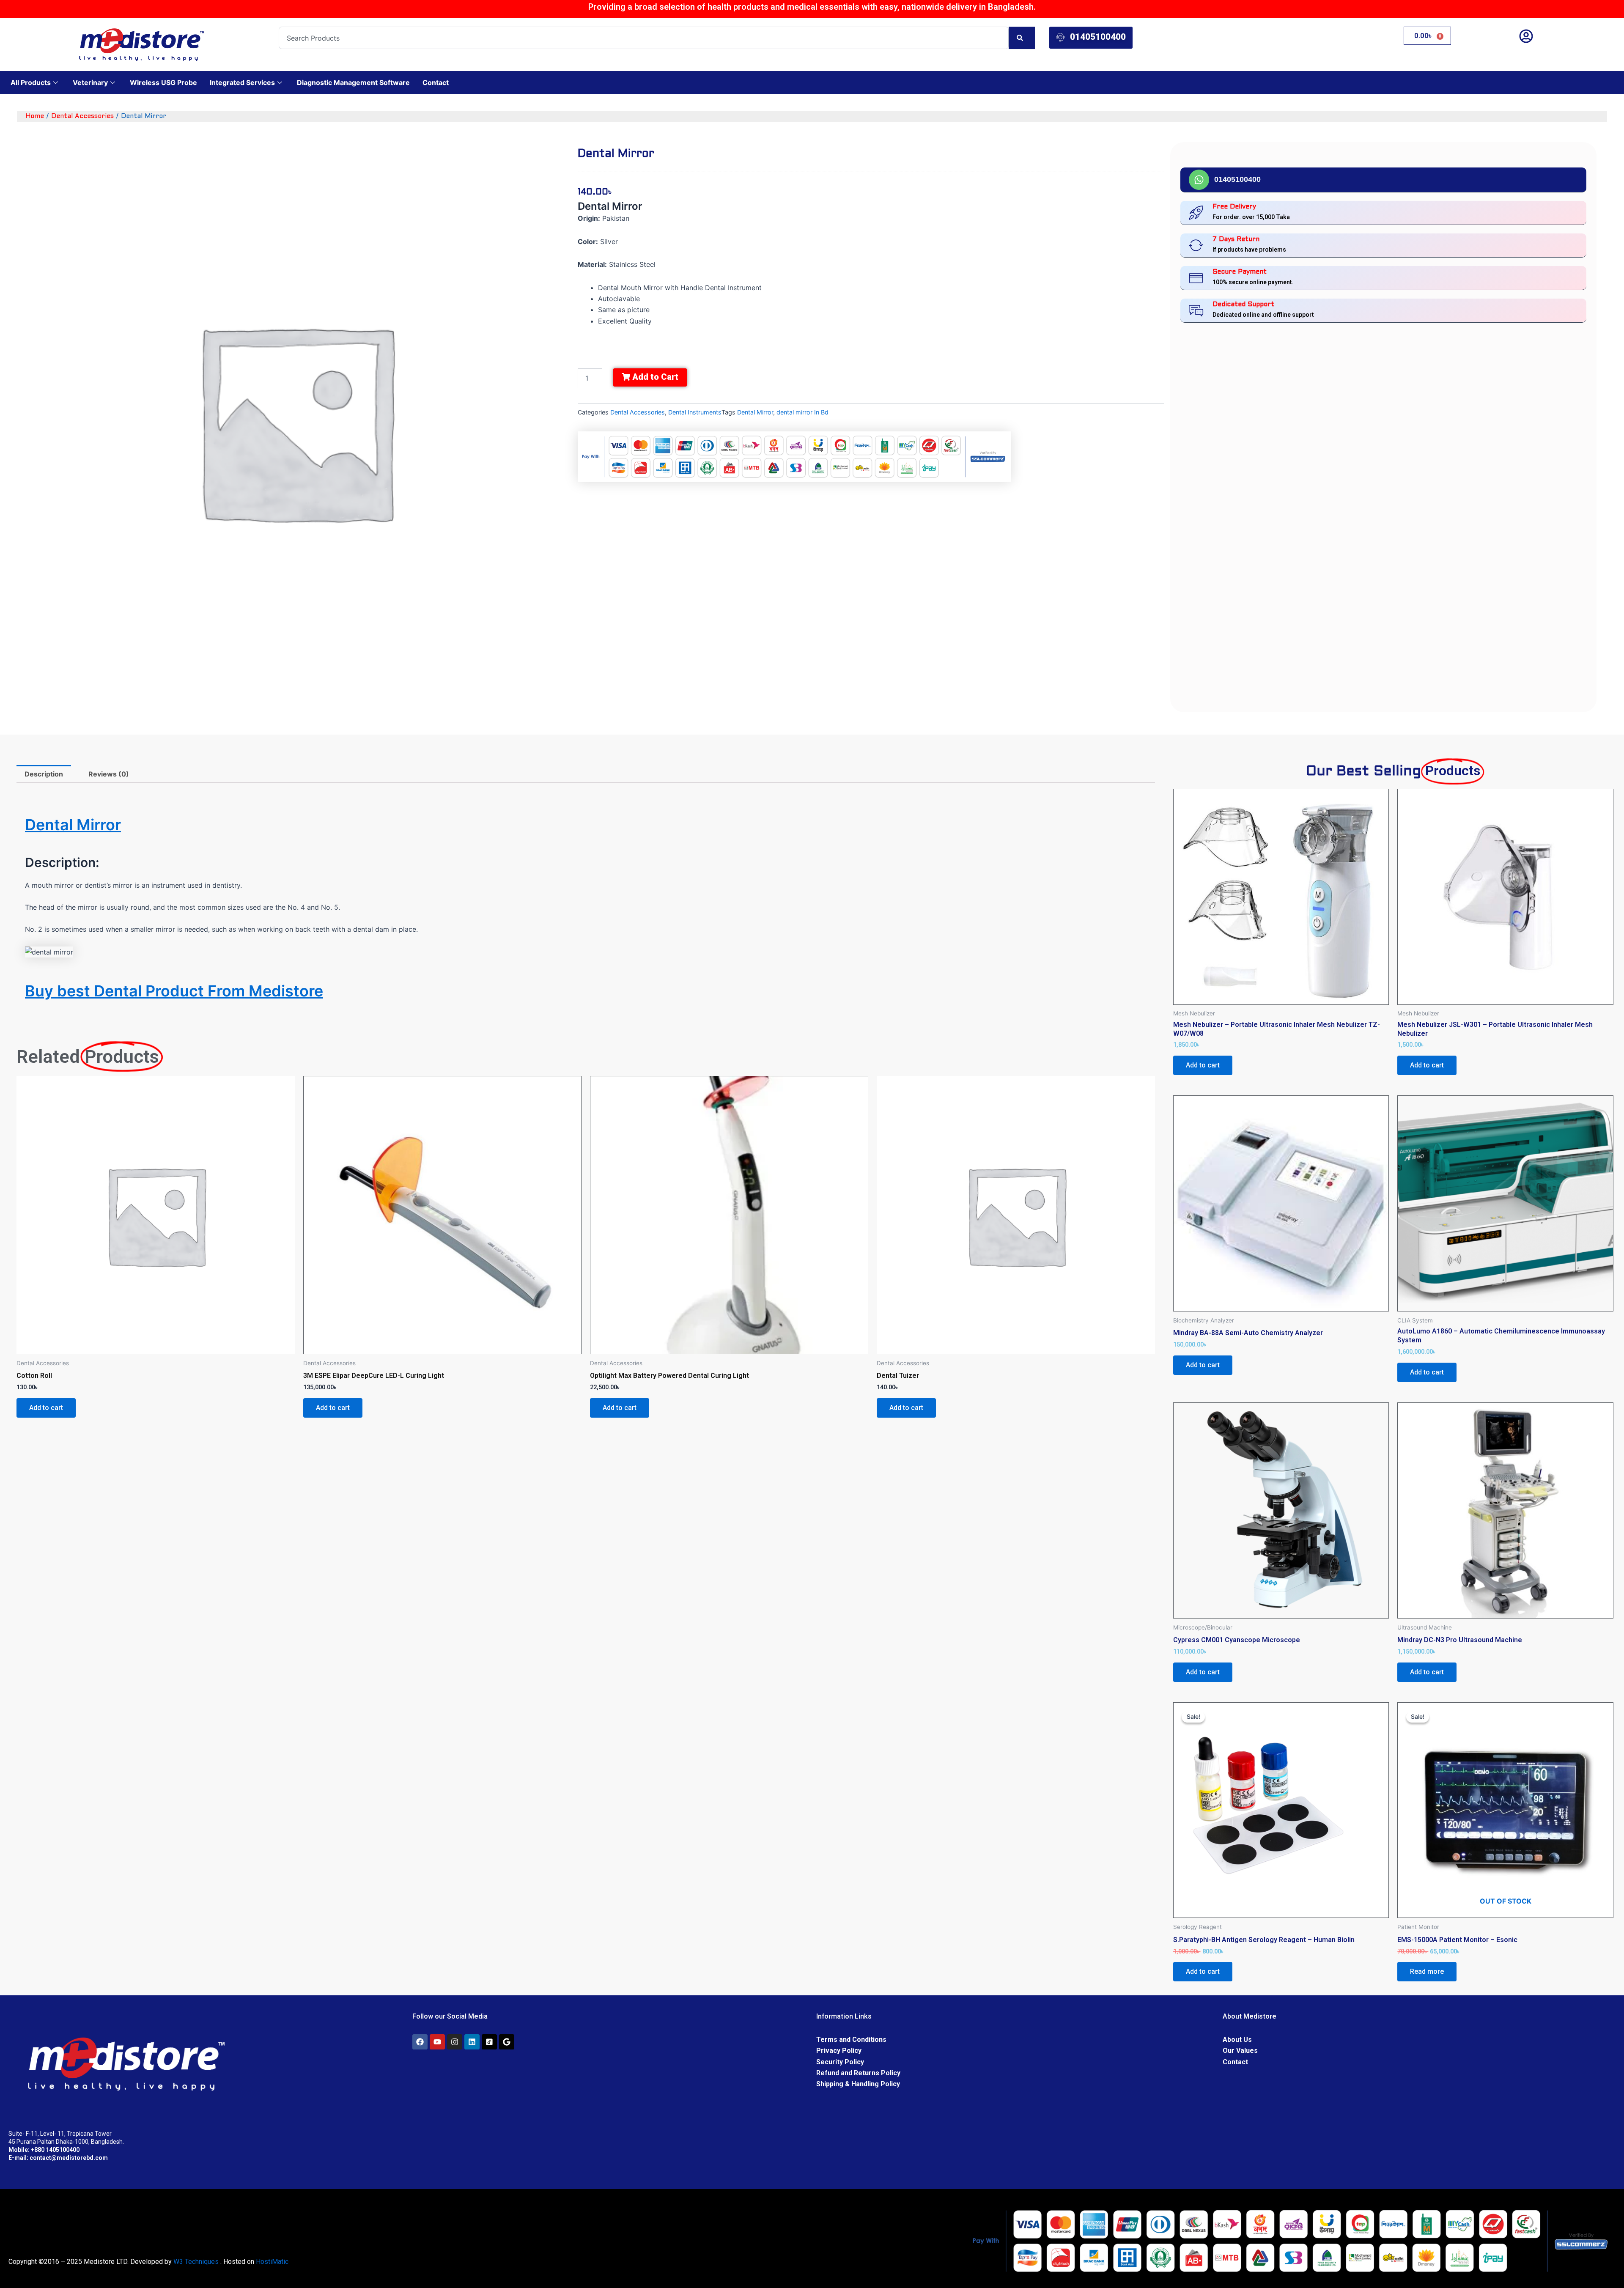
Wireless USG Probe (163, 82)
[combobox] (644, 38)
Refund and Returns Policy (858, 2073)
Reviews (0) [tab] (109, 774)
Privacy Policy (839, 2051)
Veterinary (90, 82)
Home (35, 116)
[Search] (1022, 38)
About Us (1237, 2040)
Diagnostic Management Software (353, 82)
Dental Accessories (82, 116)
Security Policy (840, 2062)
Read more (1427, 1971)
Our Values (1240, 2051)
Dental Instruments (695, 412)
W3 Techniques (196, 2262)
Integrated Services (242, 82)
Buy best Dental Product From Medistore (174, 991)
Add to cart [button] (46, 1408)
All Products (31, 82)
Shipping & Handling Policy (858, 2084)
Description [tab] (44, 774)
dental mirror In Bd (802, 412)
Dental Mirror (755, 412)
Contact (436, 82)
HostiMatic (272, 2262)
